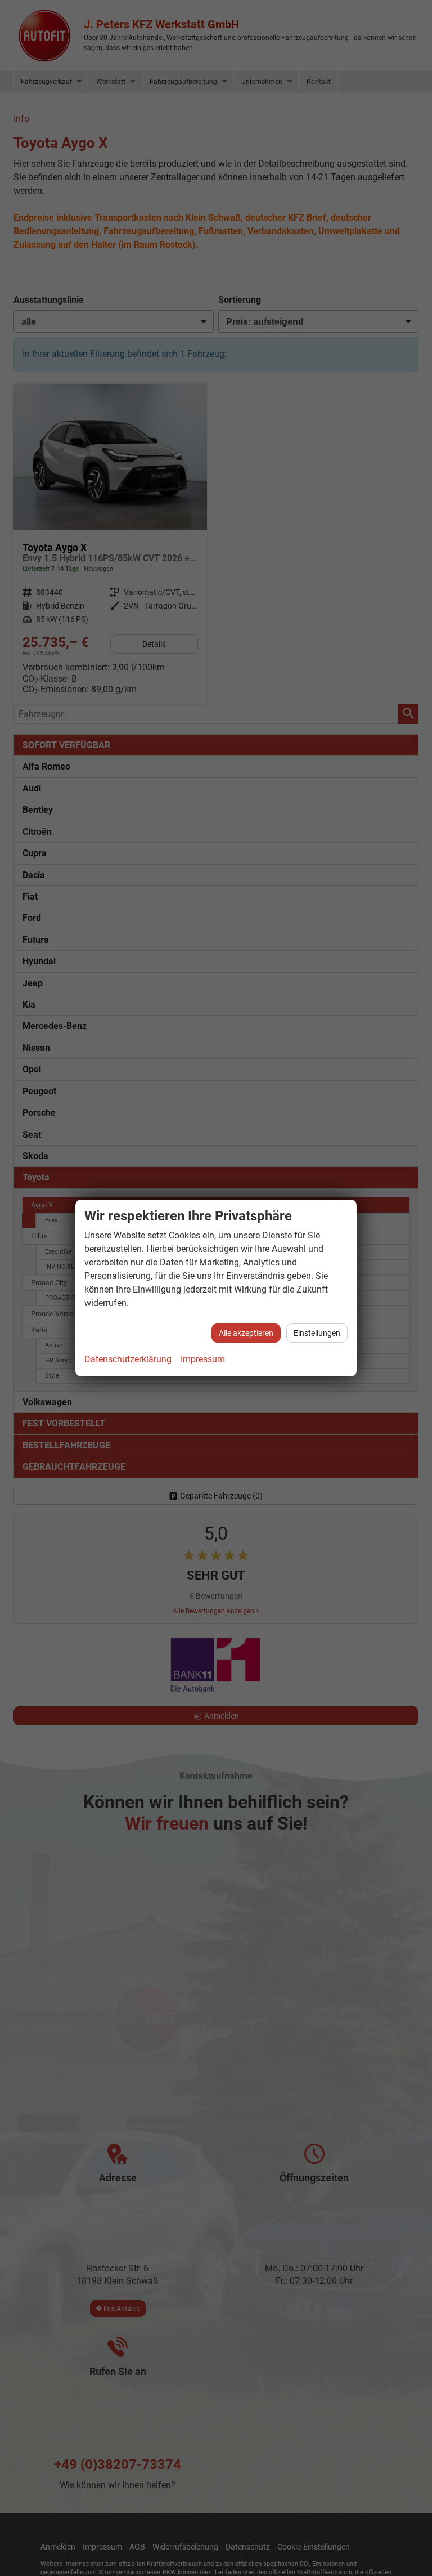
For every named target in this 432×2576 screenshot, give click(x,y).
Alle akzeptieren (246, 1333)
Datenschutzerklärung (128, 1359)
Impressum (203, 1359)
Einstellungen (317, 1333)
